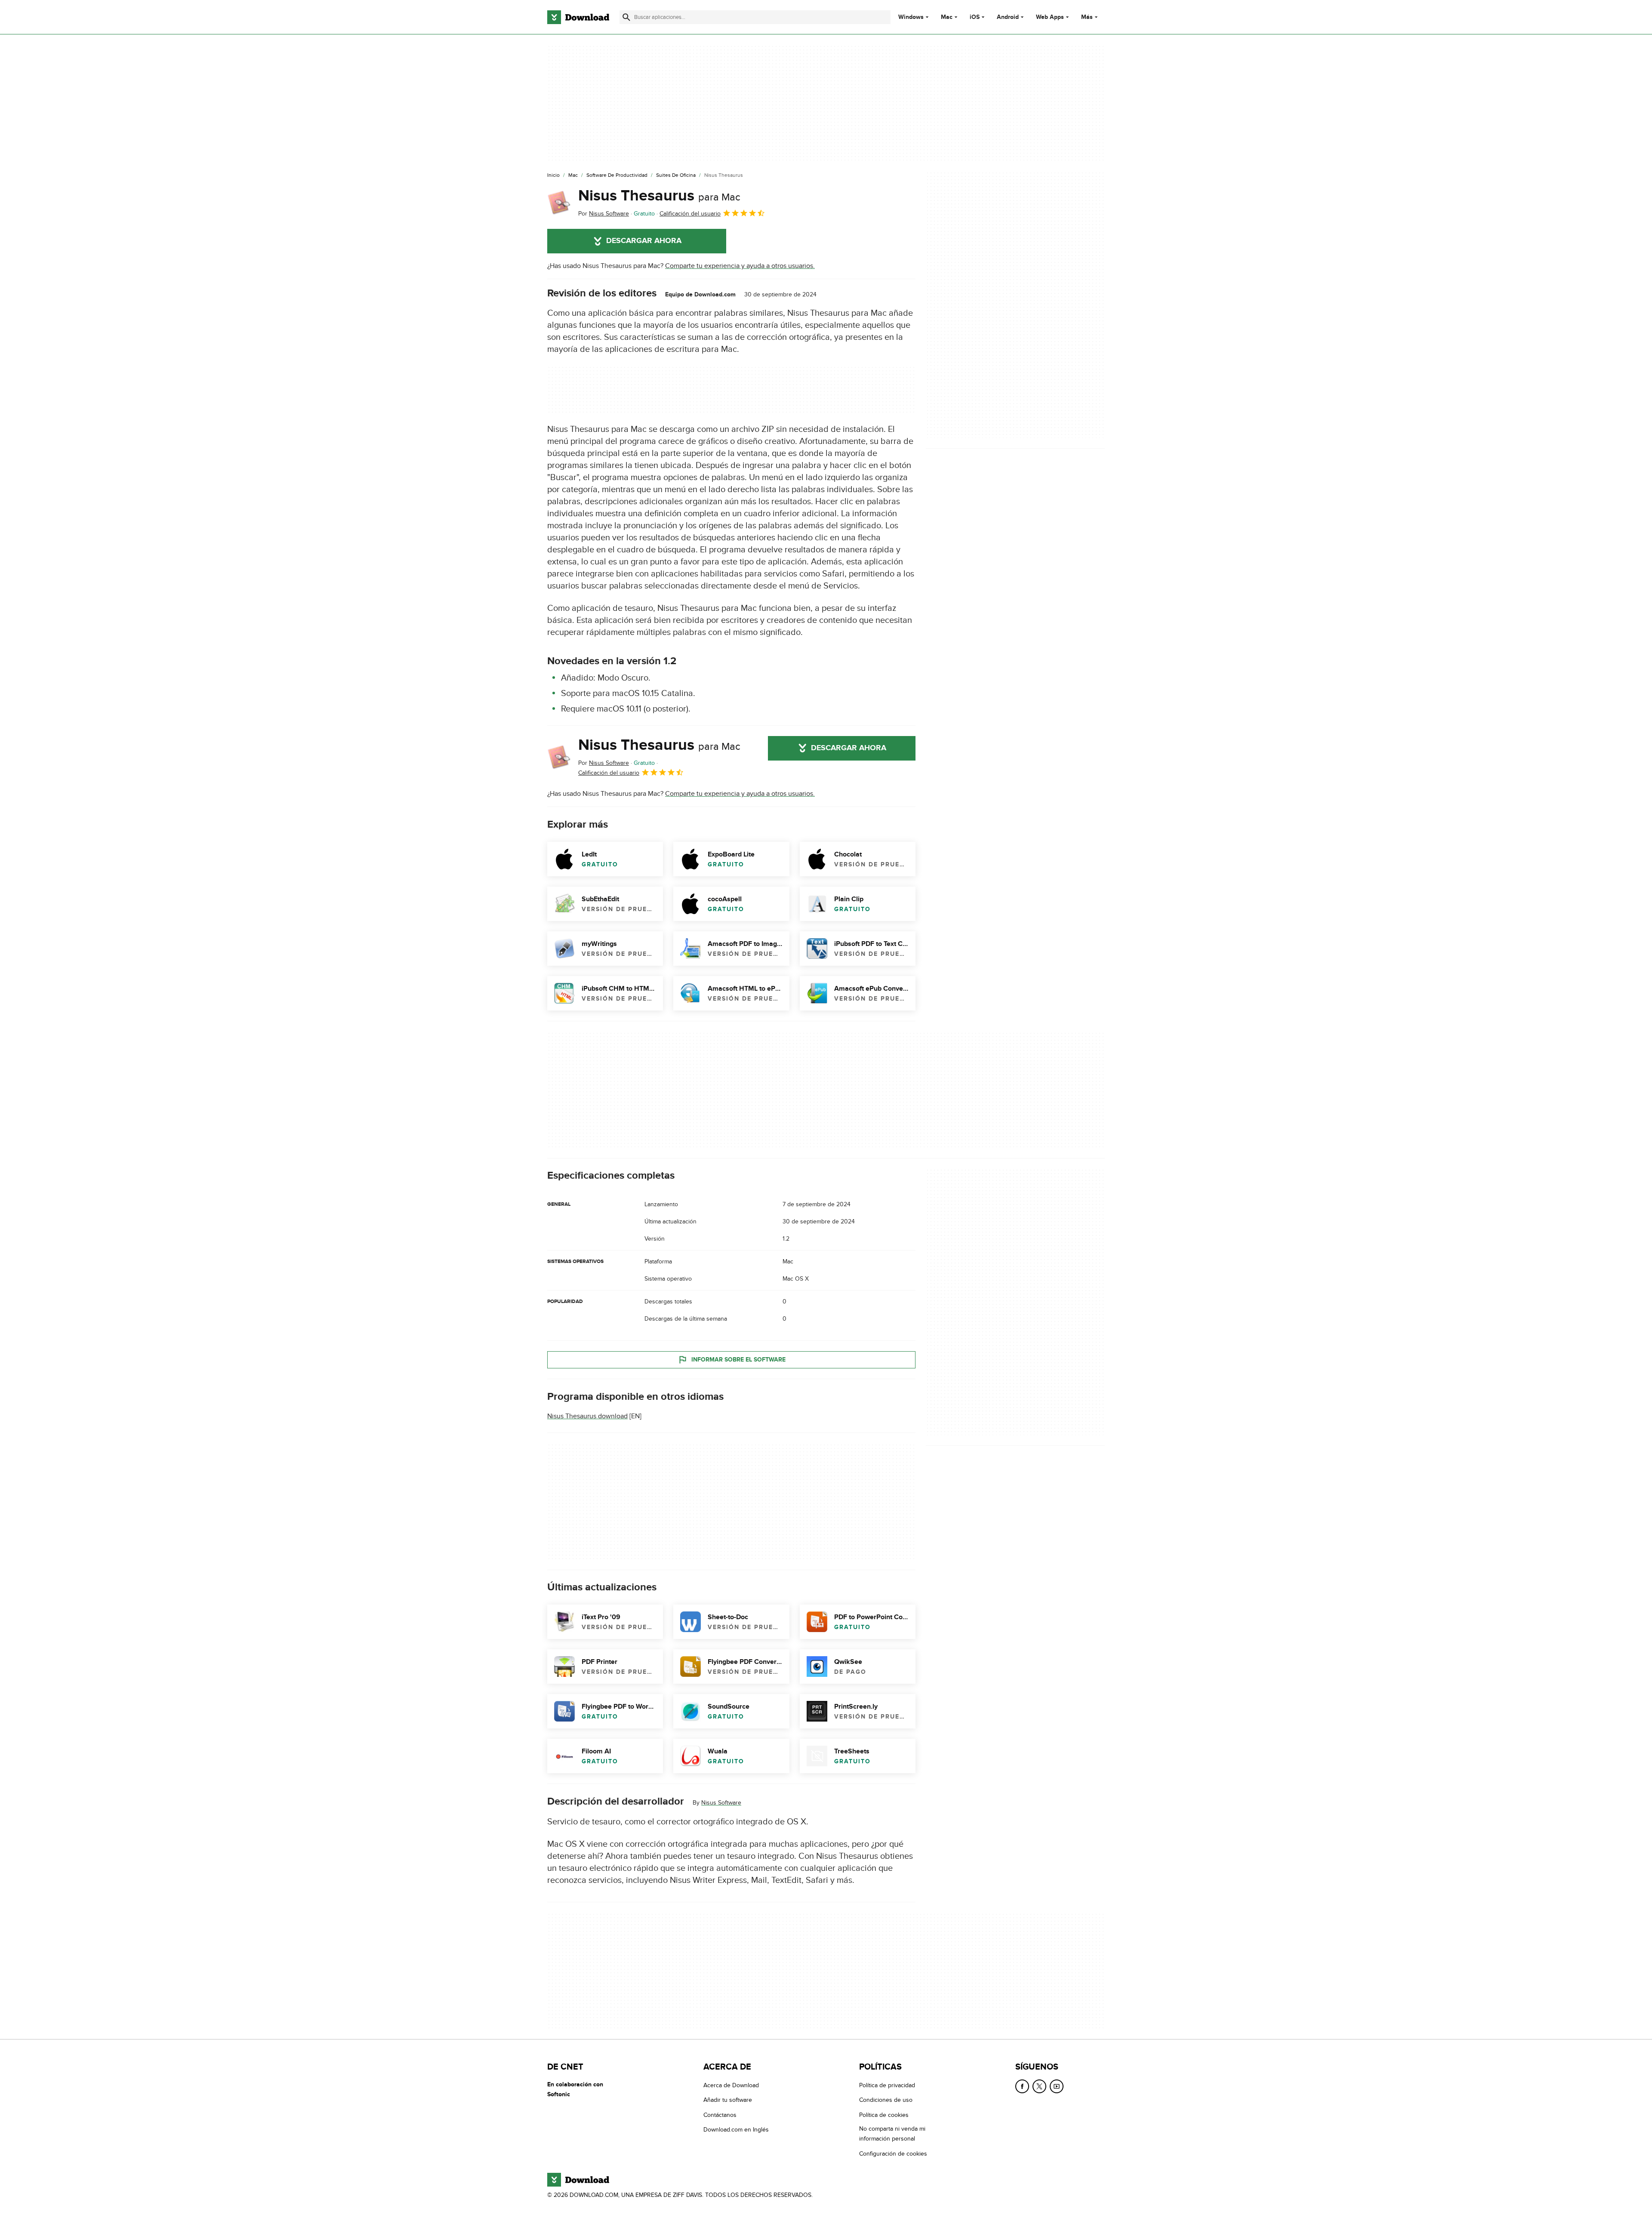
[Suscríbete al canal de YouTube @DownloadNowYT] (1057, 2086)
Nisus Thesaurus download (587, 1416)
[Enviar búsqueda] (626, 17)
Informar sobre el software (738, 1360)
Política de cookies (884, 2115)
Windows (911, 17)
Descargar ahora (644, 241)
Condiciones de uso (886, 2100)
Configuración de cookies (893, 2154)
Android (1008, 17)
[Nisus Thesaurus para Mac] (559, 203)
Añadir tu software (728, 2100)
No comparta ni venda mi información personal (892, 2134)
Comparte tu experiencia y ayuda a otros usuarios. (740, 266)
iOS (975, 17)
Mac (947, 17)
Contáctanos (720, 2115)
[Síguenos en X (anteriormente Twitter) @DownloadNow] (1039, 2086)
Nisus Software (721, 1803)
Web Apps (1050, 17)
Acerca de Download (731, 2085)
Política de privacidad (887, 2085)
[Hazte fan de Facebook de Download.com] (1022, 2086)
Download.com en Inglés (736, 2130)
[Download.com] (578, 17)
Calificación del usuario (690, 214)
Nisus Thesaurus (659, 196)
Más (1087, 17)
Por (604, 214)
